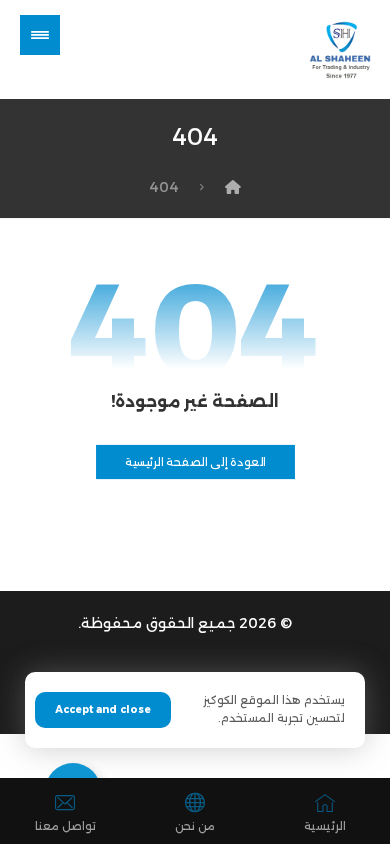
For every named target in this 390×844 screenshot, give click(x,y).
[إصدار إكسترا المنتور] (334, 49)
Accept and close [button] (103, 709)
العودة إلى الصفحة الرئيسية (194, 462)
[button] (40, 35)
